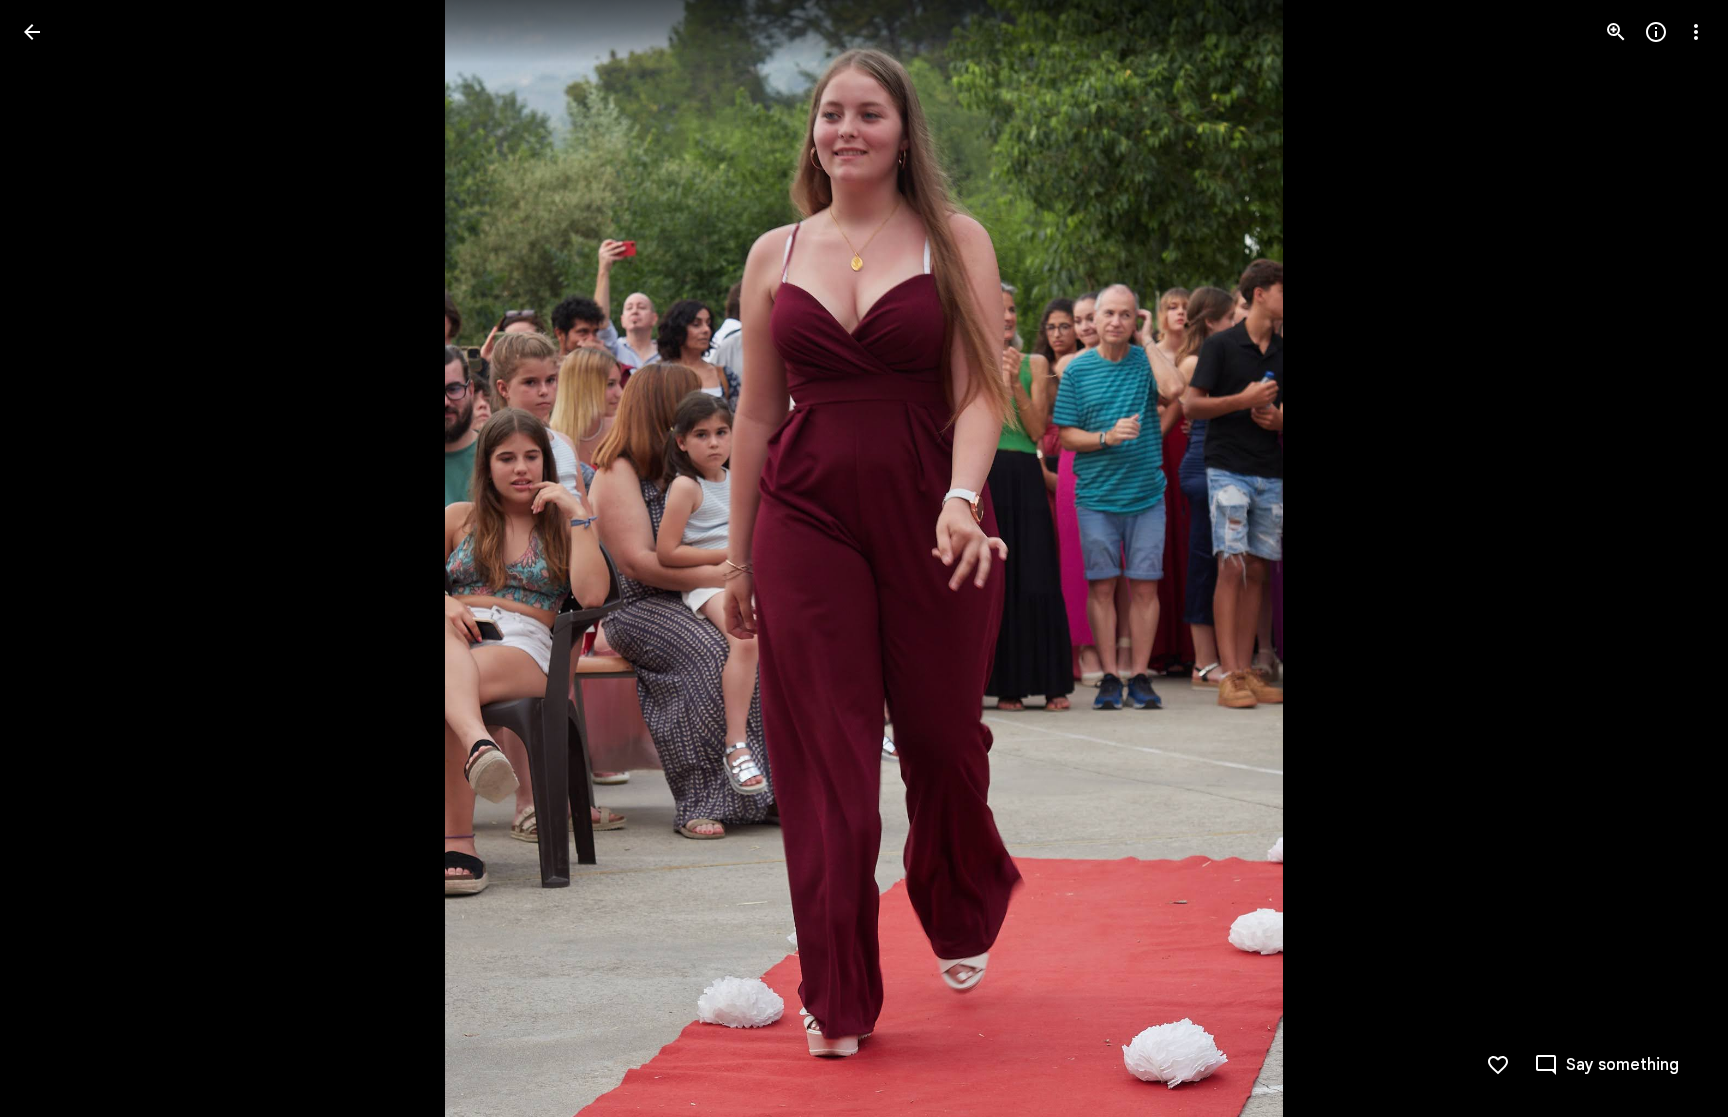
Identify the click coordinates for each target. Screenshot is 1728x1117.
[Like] (1498, 1065)
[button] (56, 559)
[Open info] (1656, 32)
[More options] (1696, 32)
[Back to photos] (32, 32)
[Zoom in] (1616, 32)
